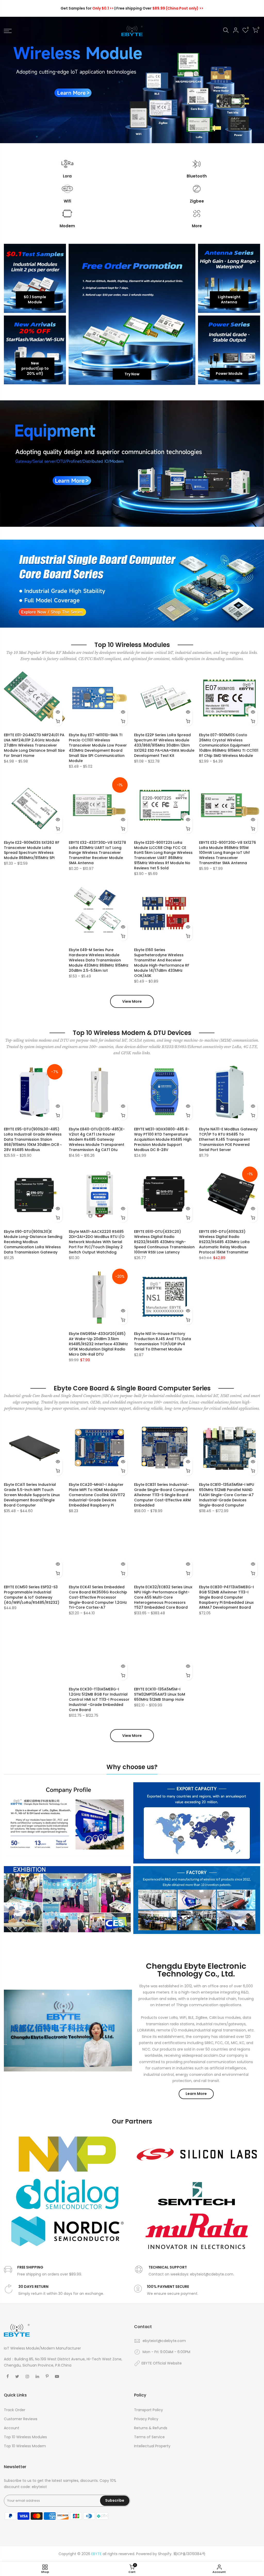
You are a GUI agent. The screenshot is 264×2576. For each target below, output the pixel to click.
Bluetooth (197, 176)
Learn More (196, 2094)
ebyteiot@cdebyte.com (164, 2341)
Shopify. (165, 2554)
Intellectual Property (152, 2446)
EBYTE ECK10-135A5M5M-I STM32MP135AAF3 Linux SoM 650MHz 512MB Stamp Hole (160, 1694)
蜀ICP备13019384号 (189, 2554)
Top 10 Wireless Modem (25, 2446)
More (197, 226)
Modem (67, 226)
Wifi (67, 201)
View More (132, 1001)
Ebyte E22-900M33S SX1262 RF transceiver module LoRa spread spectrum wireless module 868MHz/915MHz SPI (32, 850)
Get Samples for (87, 8)
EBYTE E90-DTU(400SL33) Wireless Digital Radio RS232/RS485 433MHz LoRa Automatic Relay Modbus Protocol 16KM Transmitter (224, 1242)
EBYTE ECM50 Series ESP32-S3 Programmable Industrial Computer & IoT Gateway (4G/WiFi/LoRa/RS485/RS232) (32, 1595)
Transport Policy (148, 2410)
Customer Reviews (21, 2419)
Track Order (15, 2410)
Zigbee (197, 201)
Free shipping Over (160, 8)
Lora (67, 176)
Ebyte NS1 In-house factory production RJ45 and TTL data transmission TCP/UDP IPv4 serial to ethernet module (163, 1341)
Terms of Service (149, 2437)
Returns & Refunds (151, 2428)
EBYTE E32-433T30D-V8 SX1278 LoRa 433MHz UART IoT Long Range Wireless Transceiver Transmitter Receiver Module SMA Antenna (97, 853)
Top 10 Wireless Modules (25, 2437)
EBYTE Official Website (162, 2363)
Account (12, 2428)
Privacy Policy (146, 2419)
